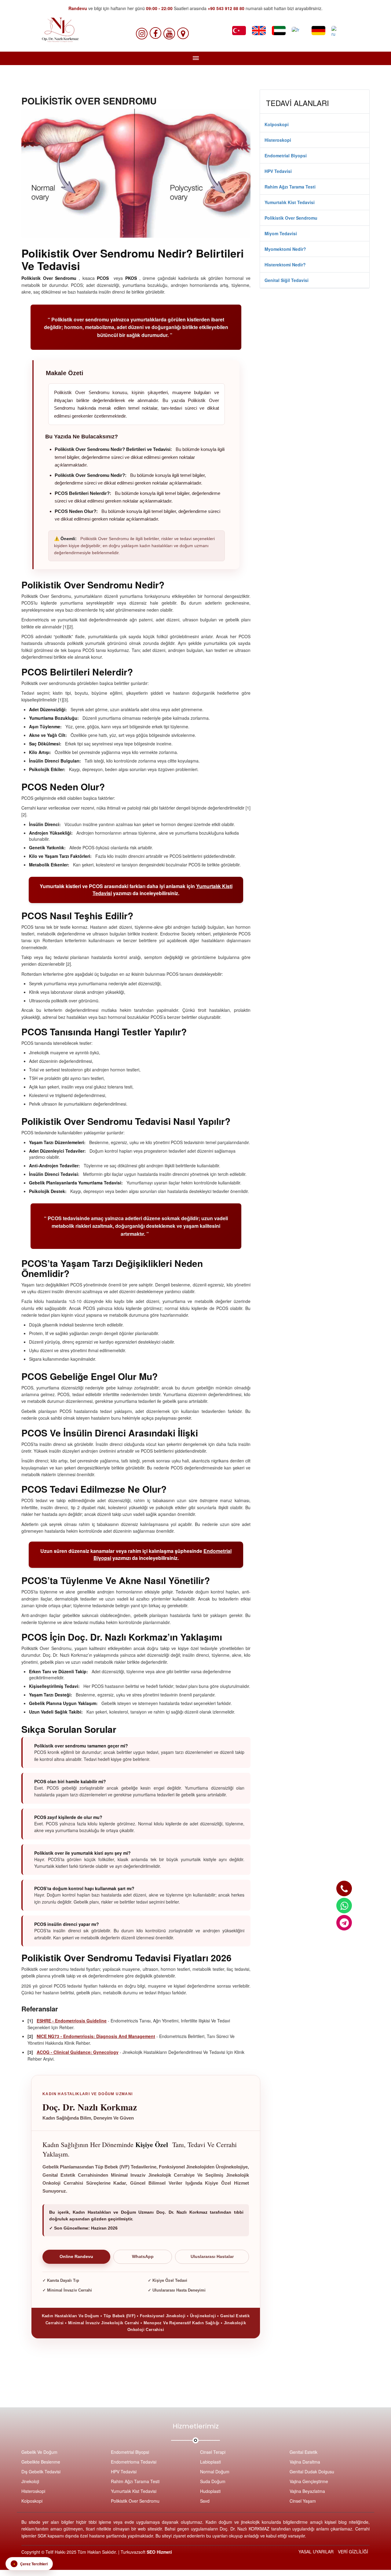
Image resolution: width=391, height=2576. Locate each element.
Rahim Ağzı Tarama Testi (290, 187)
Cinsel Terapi (213, 2452)
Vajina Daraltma (305, 2462)
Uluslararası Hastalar (212, 2257)
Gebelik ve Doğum (39, 2452)
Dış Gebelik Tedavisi (41, 2472)
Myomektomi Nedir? (285, 249)
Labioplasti (210, 2462)
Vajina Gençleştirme (309, 2481)
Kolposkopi (277, 124)
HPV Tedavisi (278, 171)
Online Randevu (76, 2257)
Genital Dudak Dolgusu (312, 2472)
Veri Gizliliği (353, 2552)
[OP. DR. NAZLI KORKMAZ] (344, 1888)
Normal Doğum (215, 2472)
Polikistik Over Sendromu (291, 218)
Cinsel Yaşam (303, 2501)
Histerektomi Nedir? (285, 265)
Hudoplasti (210, 2491)
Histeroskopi (278, 140)
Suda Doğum (213, 2481)
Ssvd (205, 2501)
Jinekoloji (30, 2481)
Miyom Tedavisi (281, 233)
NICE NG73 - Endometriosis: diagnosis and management (96, 2036)
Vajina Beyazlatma (307, 2491)
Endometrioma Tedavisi (134, 2462)
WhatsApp (143, 2257)
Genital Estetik (303, 2452)
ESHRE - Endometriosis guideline (72, 2021)
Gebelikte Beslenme (41, 2462)
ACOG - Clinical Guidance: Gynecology (78, 2052)
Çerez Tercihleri (31, 2564)
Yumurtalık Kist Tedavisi (290, 202)
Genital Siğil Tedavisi (287, 280)
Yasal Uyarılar (316, 2552)
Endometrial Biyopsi (286, 156)
